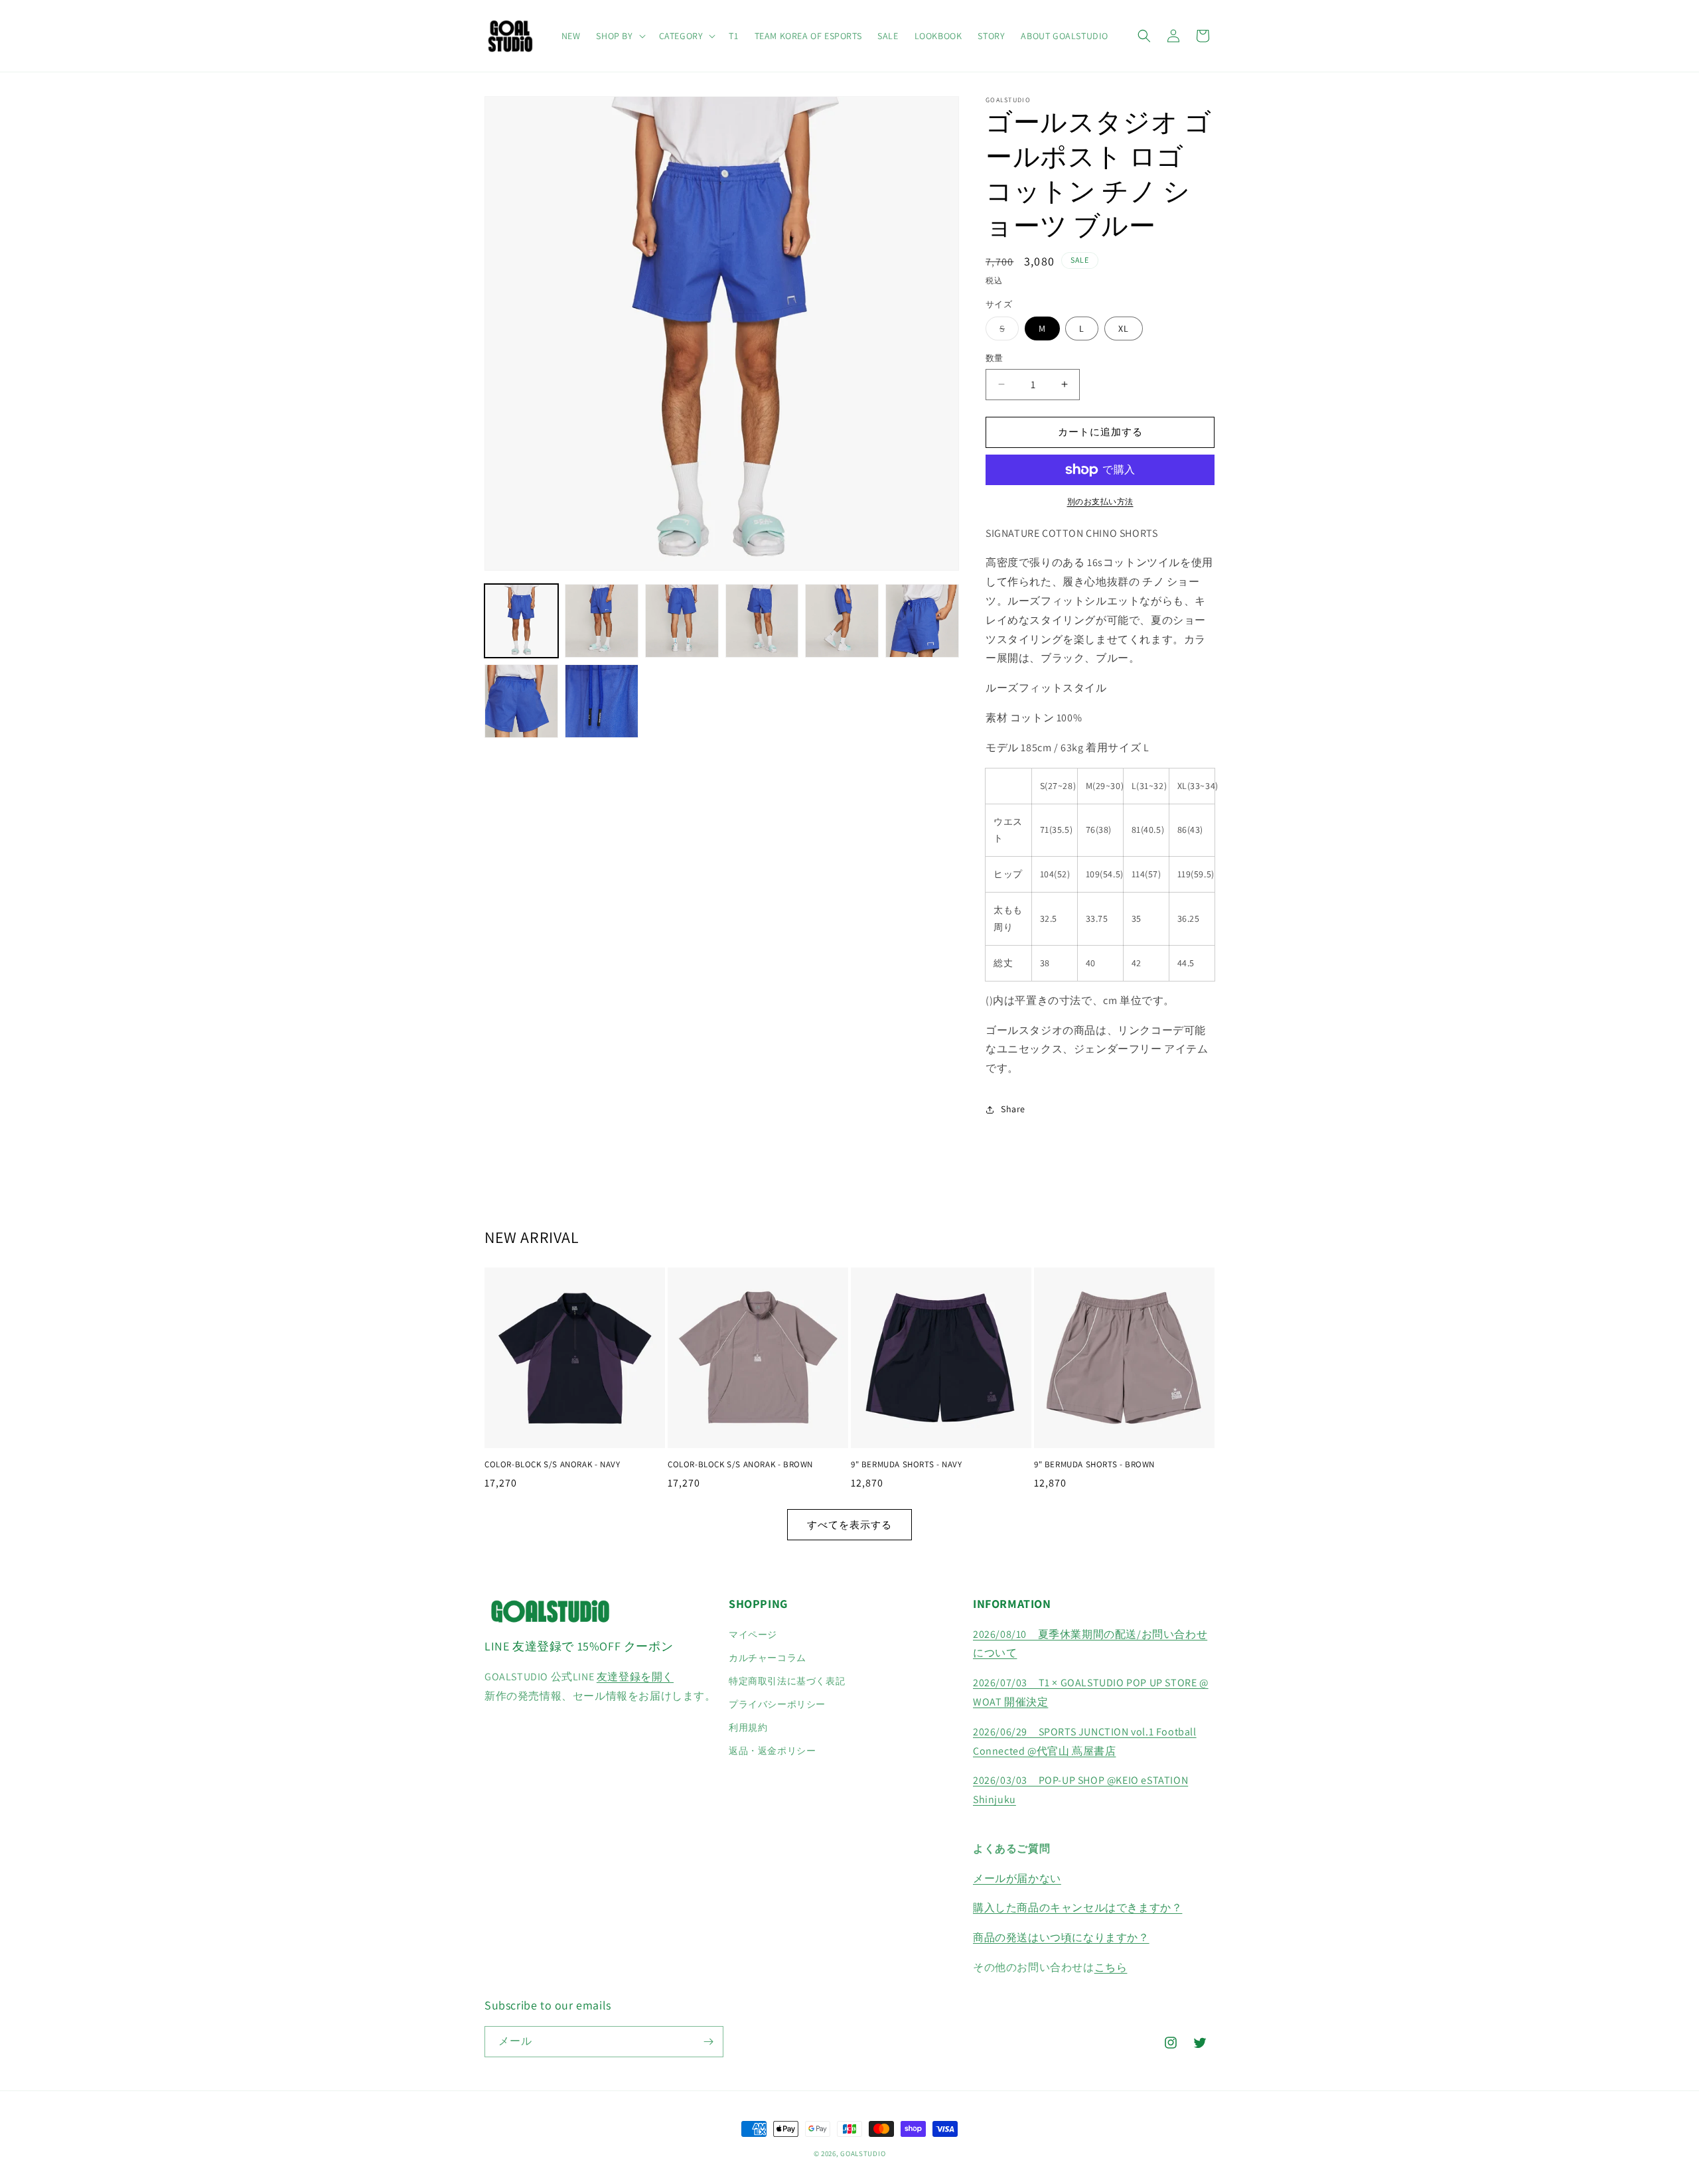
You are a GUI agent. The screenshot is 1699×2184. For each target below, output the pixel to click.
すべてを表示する (849, 1525)
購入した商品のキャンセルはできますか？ (1077, 1908)
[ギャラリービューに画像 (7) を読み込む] (521, 701)
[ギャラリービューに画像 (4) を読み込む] (762, 621)
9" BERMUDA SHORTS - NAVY (906, 1465)
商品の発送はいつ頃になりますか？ (1061, 1937)
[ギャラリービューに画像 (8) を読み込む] (602, 701)
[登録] (708, 2042)
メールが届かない (1017, 1878)
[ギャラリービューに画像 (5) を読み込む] (842, 621)
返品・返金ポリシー (772, 1751)
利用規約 (748, 1727)
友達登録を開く (635, 1677)
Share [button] (1013, 1109)
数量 (995, 358)
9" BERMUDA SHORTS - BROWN (1094, 1465)
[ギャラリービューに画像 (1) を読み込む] (521, 621)
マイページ (753, 1635)
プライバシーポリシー (777, 1704)
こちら (1111, 1967)
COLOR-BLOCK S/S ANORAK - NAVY (552, 1465)
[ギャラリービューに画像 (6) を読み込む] (922, 621)
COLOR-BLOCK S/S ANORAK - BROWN (740, 1465)
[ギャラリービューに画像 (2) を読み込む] (602, 621)
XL (1124, 328)
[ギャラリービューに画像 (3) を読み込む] (682, 621)
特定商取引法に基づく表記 (787, 1681)
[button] (619, 36)
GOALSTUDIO (863, 2153)
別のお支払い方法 (1100, 501)
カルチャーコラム (768, 1658)
